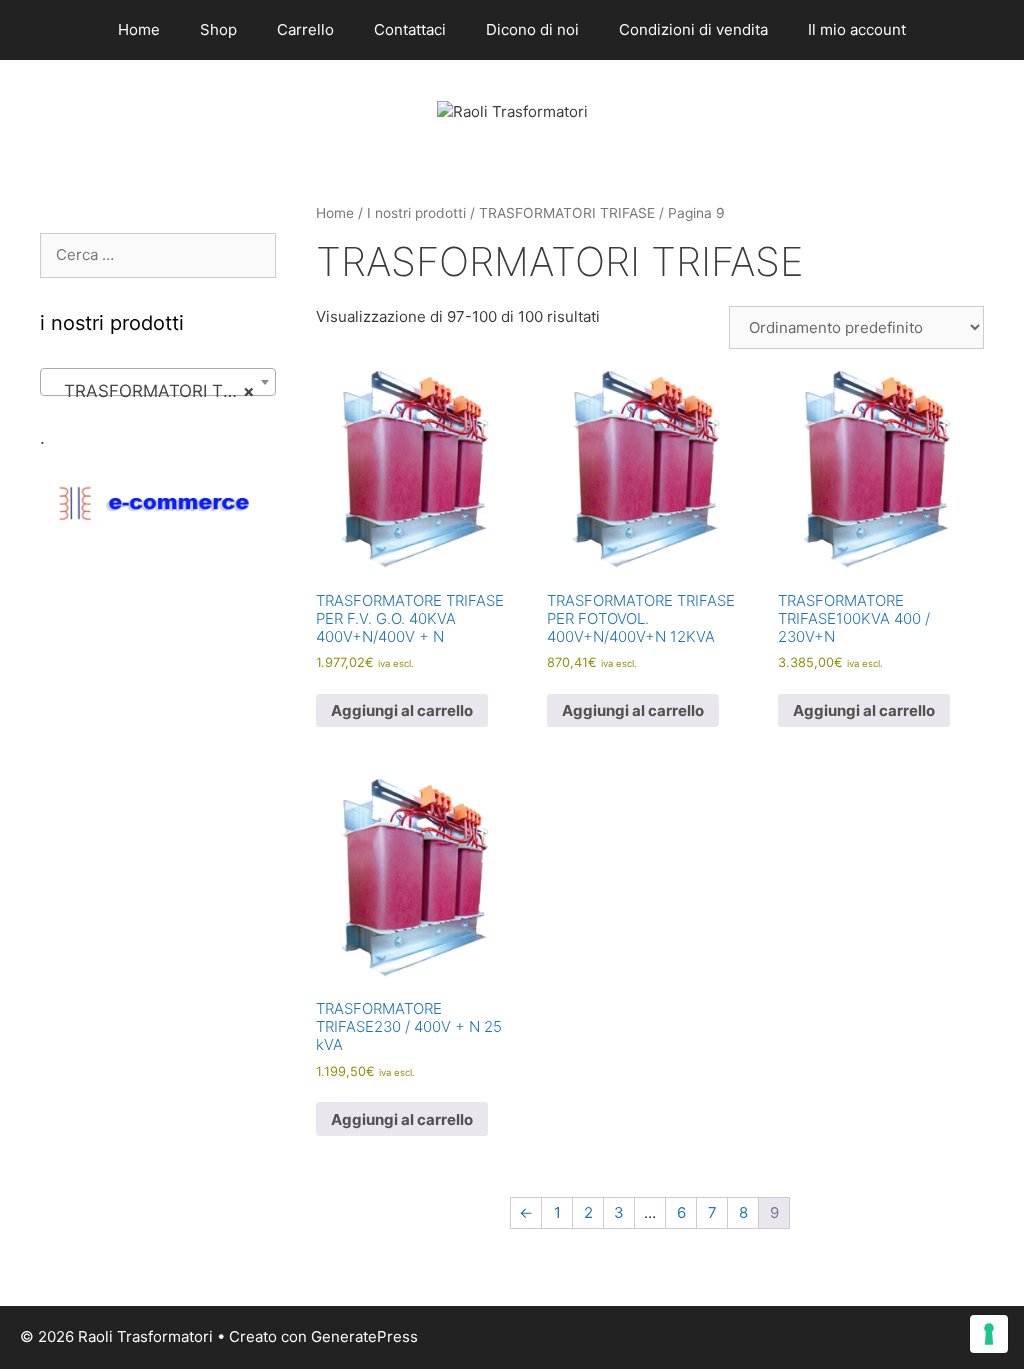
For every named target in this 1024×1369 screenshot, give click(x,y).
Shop (218, 29)
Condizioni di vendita (693, 29)
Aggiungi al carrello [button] (402, 710)
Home (139, 29)
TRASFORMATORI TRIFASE (567, 213)
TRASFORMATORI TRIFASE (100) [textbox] (162, 391)
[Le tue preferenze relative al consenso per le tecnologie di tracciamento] (989, 1334)
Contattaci (410, 29)
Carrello (305, 29)
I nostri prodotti (416, 213)
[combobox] (158, 382)
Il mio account (857, 29)
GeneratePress (364, 1336)
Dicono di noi (532, 29)
